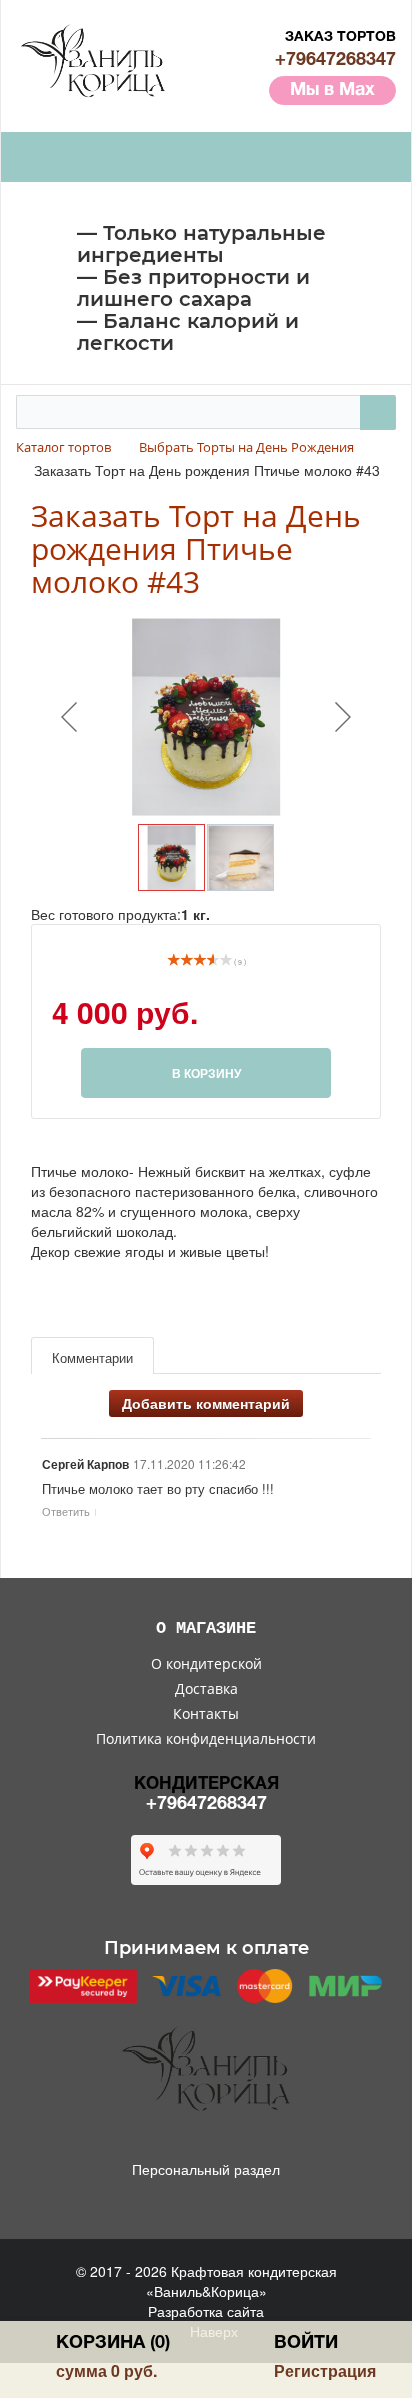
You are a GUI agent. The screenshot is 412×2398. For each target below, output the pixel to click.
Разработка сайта (206, 2311)
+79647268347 (335, 60)
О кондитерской (206, 1663)
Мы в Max (332, 90)
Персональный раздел (206, 2169)
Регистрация (325, 2370)
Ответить (66, 1511)
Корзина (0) (113, 2343)
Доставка (206, 1688)
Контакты (206, 1713)
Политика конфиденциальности (206, 1738)
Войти (306, 2343)
